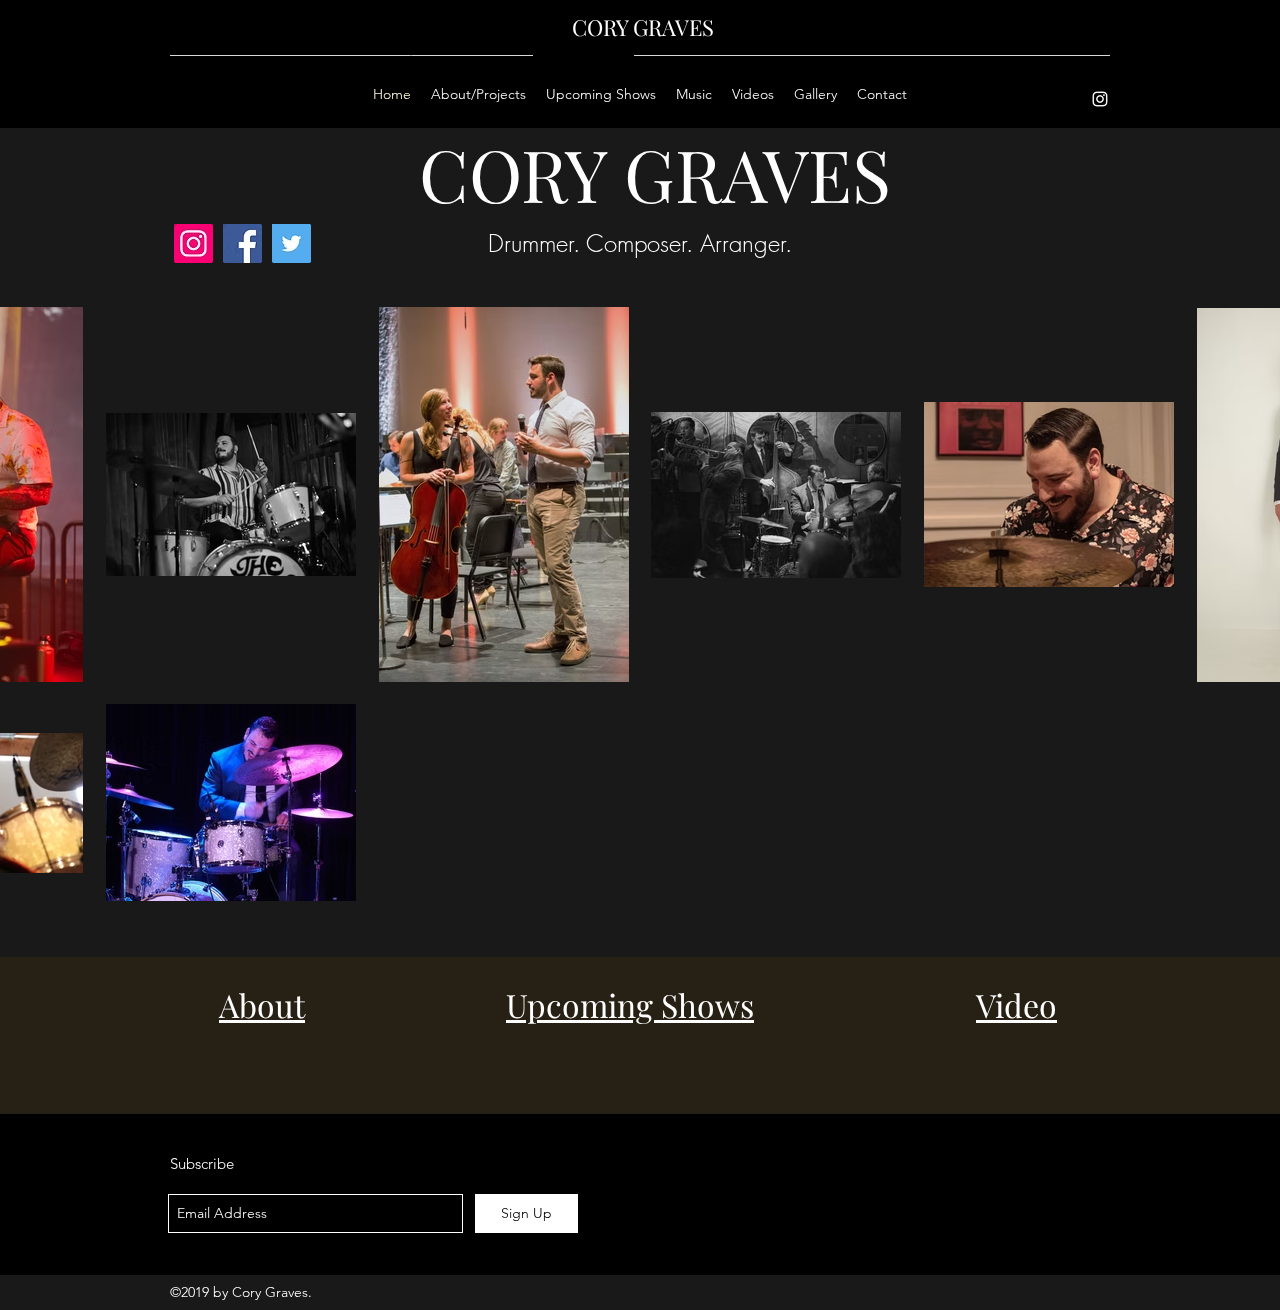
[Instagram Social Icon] (193, 243)
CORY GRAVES (643, 27)
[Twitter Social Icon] (291, 243)
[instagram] (1100, 99)
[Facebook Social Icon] (242, 243)
